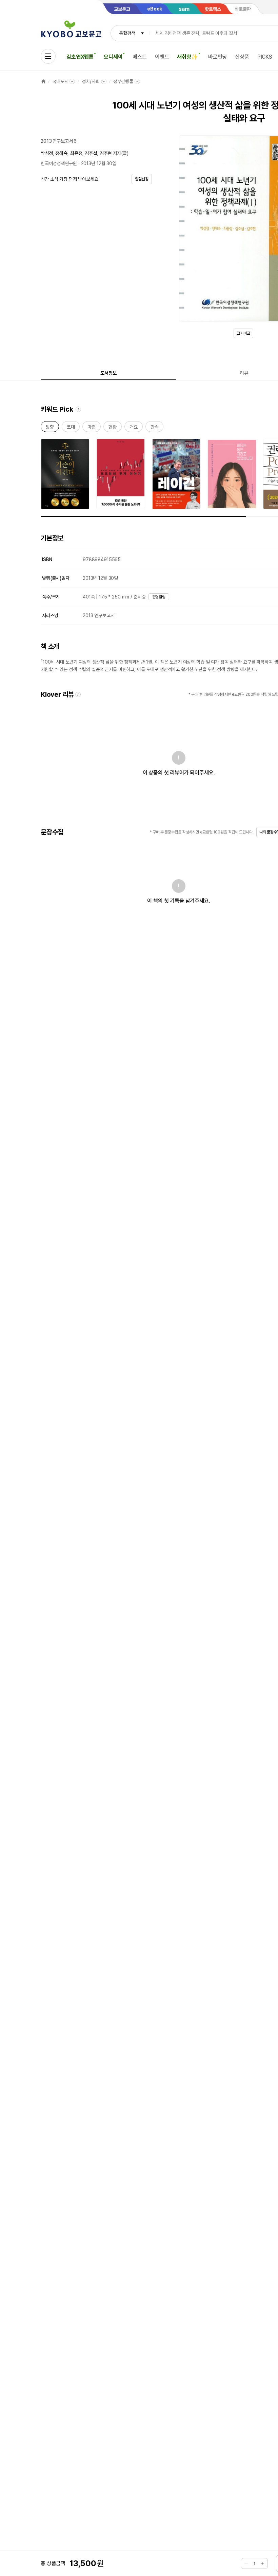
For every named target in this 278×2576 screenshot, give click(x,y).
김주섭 (91, 153)
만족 (155, 428)
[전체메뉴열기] (48, 56)
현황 (113, 428)
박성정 (47, 153)
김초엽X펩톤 (80, 57)
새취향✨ (187, 57)
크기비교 (243, 333)
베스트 (140, 57)
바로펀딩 (217, 57)
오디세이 (113, 57)
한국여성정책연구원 (59, 163)
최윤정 (76, 153)
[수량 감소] (246, 2563)
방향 (50, 428)
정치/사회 (91, 81)
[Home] (43, 81)
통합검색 (127, 33)
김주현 (106, 153)
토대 (71, 428)
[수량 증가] (262, 2563)
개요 (134, 428)
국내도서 (60, 81)
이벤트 (162, 57)
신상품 (242, 57)
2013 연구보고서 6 (59, 141)
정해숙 (61, 153)
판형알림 (159, 597)
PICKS (265, 57)
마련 (92, 428)
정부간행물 (123, 81)
